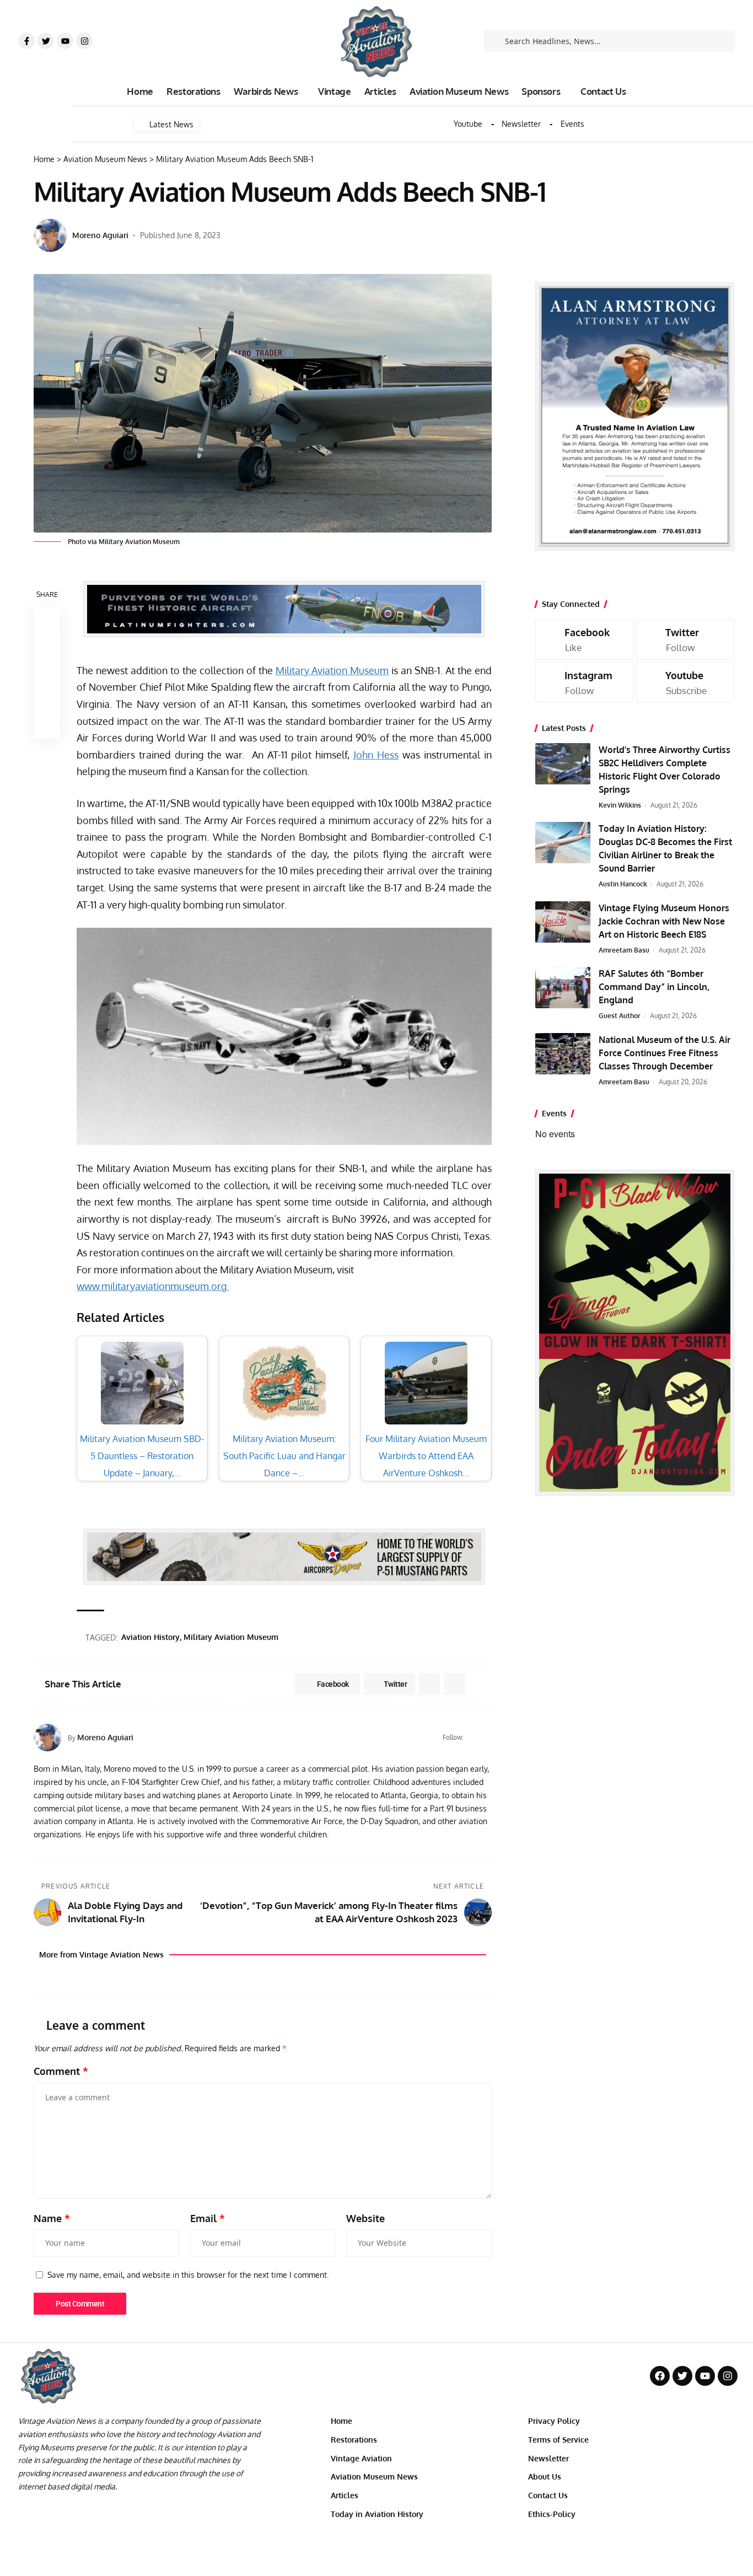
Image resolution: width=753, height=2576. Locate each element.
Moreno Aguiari (100, 235)
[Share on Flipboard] (429, 1684)
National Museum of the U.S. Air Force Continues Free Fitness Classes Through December (665, 1053)
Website (365, 2218)
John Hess (376, 755)
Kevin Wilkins (620, 805)
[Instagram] (84, 41)
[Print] (47, 699)
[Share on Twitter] (47, 646)
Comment (61, 2071)
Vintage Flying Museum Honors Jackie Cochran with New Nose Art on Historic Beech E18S (664, 921)
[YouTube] (487, 1738)
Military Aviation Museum (332, 670)
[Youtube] (65, 41)
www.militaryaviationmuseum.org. (153, 1286)
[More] (47, 725)
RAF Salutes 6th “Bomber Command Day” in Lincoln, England (654, 987)
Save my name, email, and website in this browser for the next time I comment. (188, 2274)
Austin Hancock (623, 884)
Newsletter (521, 124)
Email (208, 2218)
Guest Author (620, 1016)
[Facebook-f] (26, 41)
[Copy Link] (47, 673)
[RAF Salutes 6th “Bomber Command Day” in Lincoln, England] (563, 988)
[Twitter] (46, 41)
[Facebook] (473, 1738)
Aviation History (150, 1637)
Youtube (468, 124)
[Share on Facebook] (47, 620)
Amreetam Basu (624, 950)
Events (572, 124)
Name (52, 2218)
